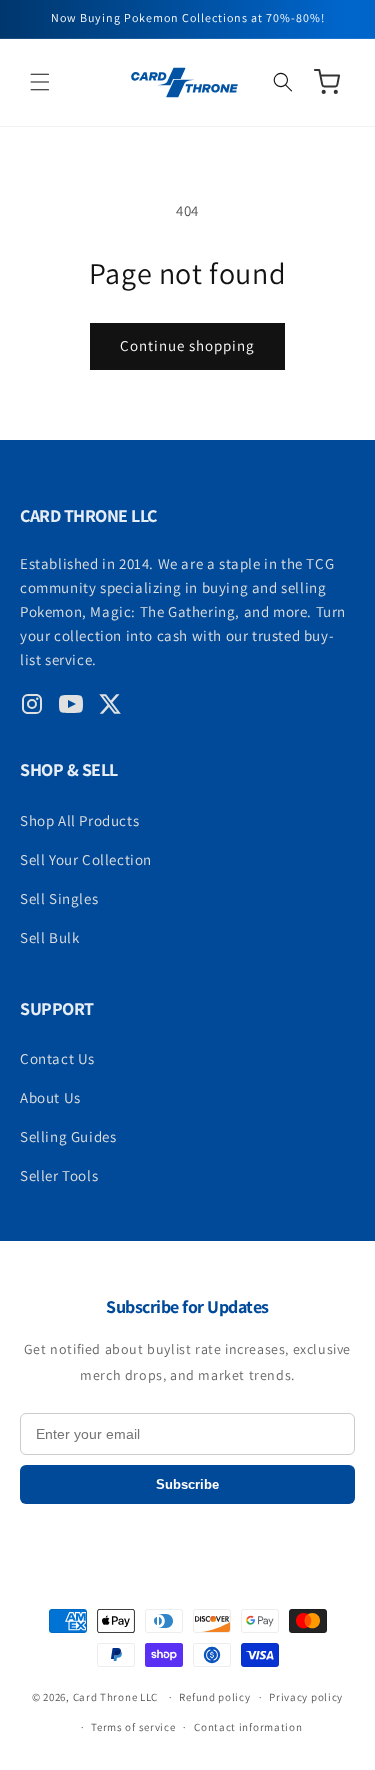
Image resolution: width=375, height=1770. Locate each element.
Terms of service (133, 1727)
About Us (50, 1097)
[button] (40, 82)
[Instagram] (32, 708)
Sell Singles (59, 898)
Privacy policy (306, 1697)
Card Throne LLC (116, 1697)
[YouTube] (71, 708)
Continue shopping (187, 345)
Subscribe (187, 1484)
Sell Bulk (49, 937)
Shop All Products (79, 820)
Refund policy (214, 1697)
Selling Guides (68, 1136)
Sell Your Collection (86, 859)
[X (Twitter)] (110, 708)
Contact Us (57, 1058)
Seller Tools (59, 1175)
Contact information (248, 1727)
